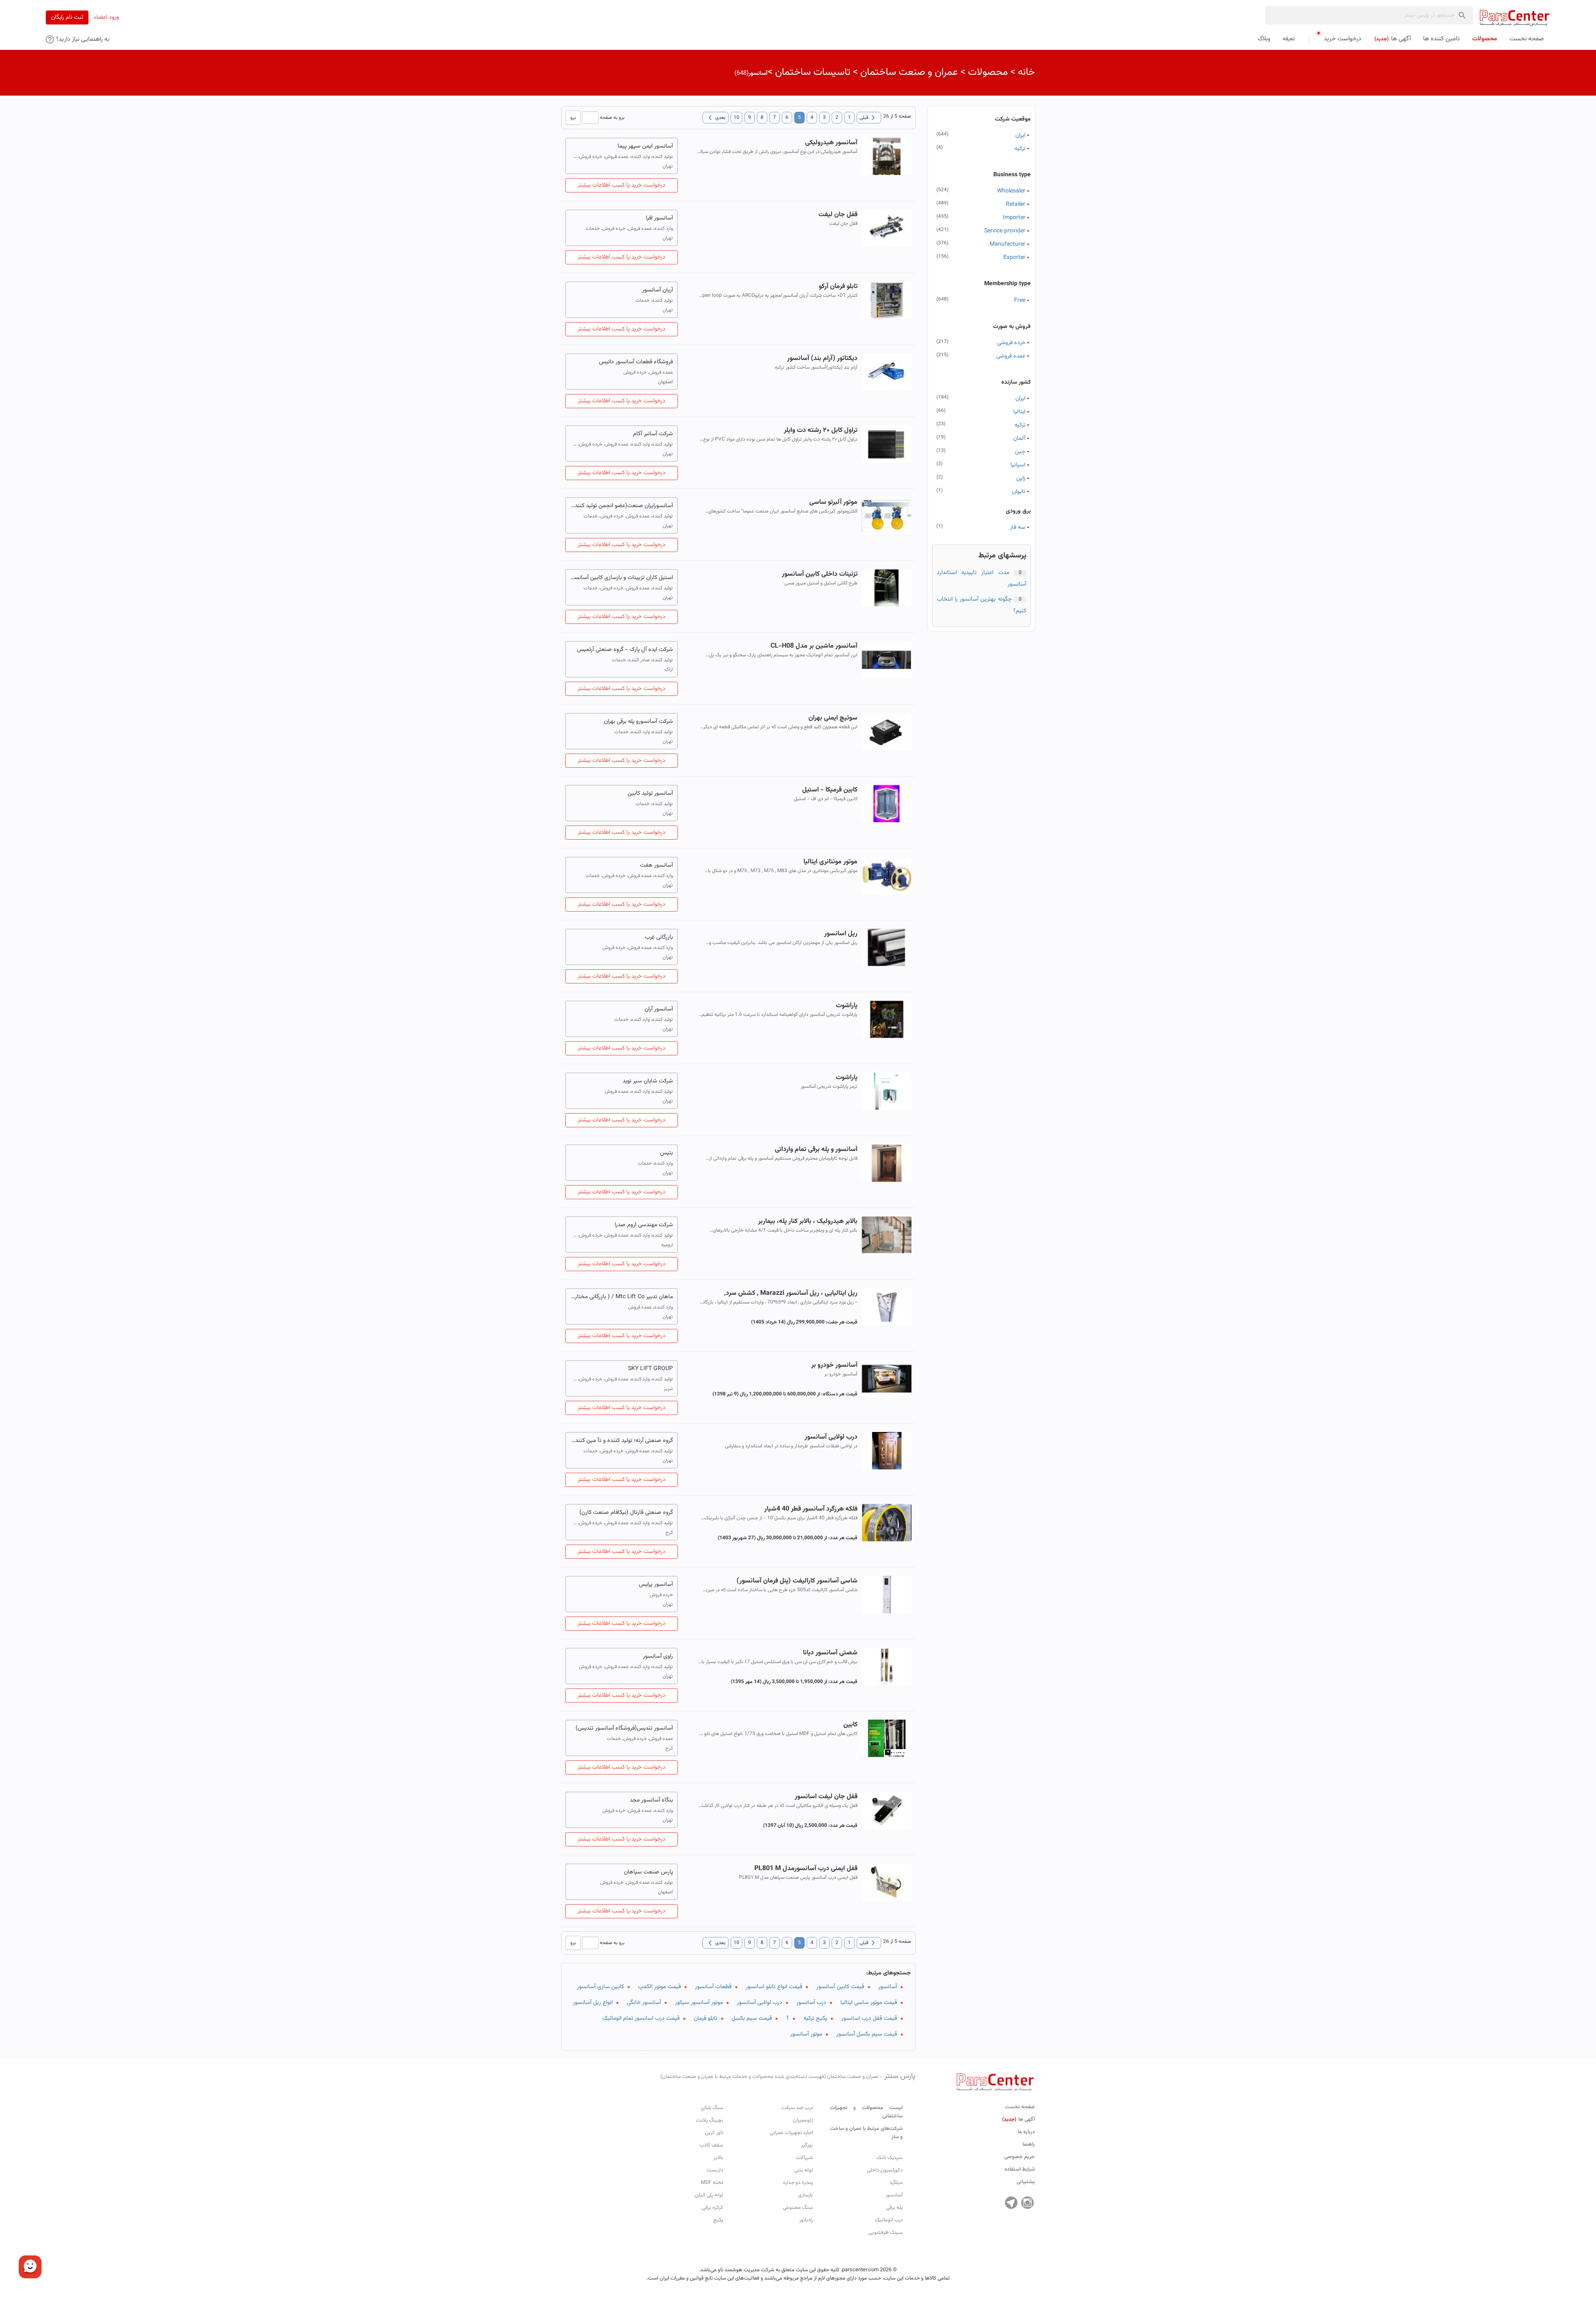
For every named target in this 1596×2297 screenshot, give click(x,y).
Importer (1014, 218)
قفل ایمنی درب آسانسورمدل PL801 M (806, 1869)
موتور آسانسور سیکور (699, 2003)
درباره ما (1026, 2132)
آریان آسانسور (658, 290)
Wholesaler (1011, 191)
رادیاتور (806, 2220)
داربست (715, 2170)
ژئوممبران (803, 2120)
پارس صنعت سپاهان (648, 1872)
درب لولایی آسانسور (831, 1437)
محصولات (988, 72)
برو (573, 118)
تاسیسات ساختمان (813, 72)
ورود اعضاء (106, 17)
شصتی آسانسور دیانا (830, 1653)
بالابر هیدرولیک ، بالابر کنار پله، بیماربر (808, 1221)
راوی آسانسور (658, 1656)
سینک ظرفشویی (885, 2233)
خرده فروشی (1011, 343)
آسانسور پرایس (656, 1585)
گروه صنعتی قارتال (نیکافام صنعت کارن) (626, 1513)
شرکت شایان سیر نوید (648, 1081)
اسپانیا (1018, 465)
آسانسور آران (659, 1009)
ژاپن (1021, 478)
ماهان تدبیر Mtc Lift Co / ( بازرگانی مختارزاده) (622, 1297)
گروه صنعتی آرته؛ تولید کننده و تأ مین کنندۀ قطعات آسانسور (622, 1441)
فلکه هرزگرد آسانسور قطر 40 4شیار (811, 1509)
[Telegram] (1011, 2203)
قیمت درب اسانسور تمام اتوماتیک (641, 2019)
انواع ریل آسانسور (593, 2003)
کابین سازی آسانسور (600, 1987)
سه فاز (1018, 527)
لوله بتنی (804, 2170)
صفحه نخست (1020, 2107)
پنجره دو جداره (798, 2183)
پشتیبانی (1026, 2182)
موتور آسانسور (806, 2034)
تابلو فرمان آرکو (838, 287)
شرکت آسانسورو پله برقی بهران (638, 722)
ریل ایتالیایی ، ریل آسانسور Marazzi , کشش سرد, (791, 1293)
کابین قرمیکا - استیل (830, 790)
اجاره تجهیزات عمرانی (791, 2133)
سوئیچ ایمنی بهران (833, 718)
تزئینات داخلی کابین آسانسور (819, 574)
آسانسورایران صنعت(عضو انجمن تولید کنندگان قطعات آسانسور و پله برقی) (622, 506)
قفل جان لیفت (838, 215)
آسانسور (888, 1987)
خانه (1026, 72)
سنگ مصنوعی (798, 2208)
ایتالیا (1019, 412)
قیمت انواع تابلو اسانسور (774, 1987)
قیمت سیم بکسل (752, 2019)
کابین (850, 1725)
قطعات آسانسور (713, 1987)
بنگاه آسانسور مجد (651, 1800)
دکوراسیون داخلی (885, 2170)
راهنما (1029, 2144)
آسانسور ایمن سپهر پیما (645, 146)
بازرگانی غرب (659, 937)
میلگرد (896, 2183)
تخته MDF (712, 2183)
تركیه (1020, 425)
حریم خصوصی (1020, 2157)
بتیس (666, 1153)
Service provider (1005, 231)
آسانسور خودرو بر (834, 1365)
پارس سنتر (788, 2076)
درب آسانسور (811, 2003)
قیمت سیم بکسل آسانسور (867, 2034)
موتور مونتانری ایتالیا (830, 862)
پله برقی (894, 2208)
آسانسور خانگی (644, 2003)
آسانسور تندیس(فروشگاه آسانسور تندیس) (624, 1728)
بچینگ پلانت (710, 2120)
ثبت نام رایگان (67, 17)
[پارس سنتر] (1515, 18)
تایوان (1019, 492)
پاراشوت (846, 1006)
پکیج (718, 2220)
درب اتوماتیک (889, 2220)
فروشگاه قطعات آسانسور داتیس (636, 362)
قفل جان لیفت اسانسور (826, 1797)
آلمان (1019, 439)
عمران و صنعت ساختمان (909, 72)
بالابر (718, 2158)
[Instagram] (1027, 2203)
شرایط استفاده (1020, 2169)
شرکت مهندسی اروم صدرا (644, 1225)
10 (736, 118)
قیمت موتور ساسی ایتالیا (869, 2003)
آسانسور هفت (656, 865)
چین (1020, 452)
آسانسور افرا (659, 218)
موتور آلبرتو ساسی (833, 502)
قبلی (869, 118)
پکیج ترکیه (815, 2019)
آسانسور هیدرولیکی (831, 143)
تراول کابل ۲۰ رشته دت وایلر (820, 430)
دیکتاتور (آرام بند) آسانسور (822, 359)
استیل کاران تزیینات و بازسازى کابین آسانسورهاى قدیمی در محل (622, 578)
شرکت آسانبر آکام (653, 434)
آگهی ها (1018, 2120)
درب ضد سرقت (797, 2108)
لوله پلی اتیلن (709, 2195)
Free (1020, 301)
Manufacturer (1007, 244)
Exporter (1014, 258)
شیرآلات (804, 2158)
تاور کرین (714, 2133)
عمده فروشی (1011, 356)
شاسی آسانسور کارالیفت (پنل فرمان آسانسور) (797, 1581)
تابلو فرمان (706, 2019)
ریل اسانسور (841, 934)
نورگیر (807, 2145)
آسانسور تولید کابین (650, 794)
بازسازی (805, 2195)
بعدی (715, 118)
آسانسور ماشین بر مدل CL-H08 (814, 646)
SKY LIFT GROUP (650, 1369)
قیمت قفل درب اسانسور (869, 2019)
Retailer (1016, 205)
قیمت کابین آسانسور (840, 1987)
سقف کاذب (711, 2145)
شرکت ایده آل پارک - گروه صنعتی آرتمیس (625, 650)
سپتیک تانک (890, 2158)
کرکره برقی (713, 2208)
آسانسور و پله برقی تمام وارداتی (816, 1150)
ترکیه (1020, 149)
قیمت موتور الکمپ (659, 1987)
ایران (1020, 136)
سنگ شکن (712, 2108)
